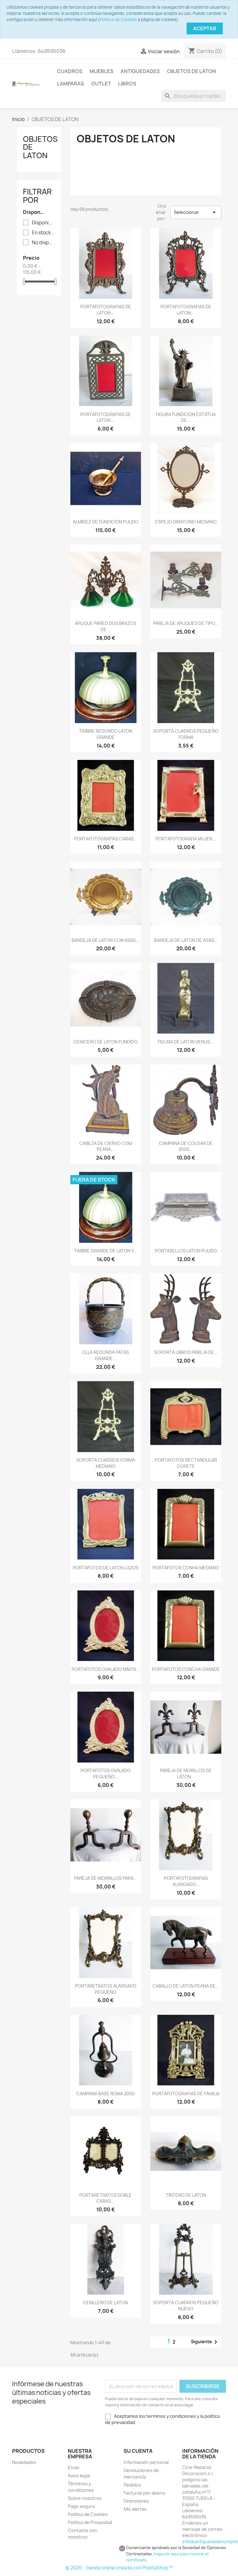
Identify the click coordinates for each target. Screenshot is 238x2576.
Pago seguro (82, 2506)
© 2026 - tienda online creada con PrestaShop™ (119, 2568)
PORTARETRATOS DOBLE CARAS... (106, 2198)
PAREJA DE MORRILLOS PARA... (106, 1878)
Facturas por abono (144, 2493)
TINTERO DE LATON (186, 2195)
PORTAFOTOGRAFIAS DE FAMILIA (186, 2094)
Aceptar (205, 28)
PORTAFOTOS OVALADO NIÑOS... (106, 1669)
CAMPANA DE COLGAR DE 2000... (186, 1146)
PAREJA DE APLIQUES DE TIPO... (186, 623)
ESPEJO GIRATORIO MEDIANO (186, 522)
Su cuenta (138, 2451)
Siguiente (205, 2342)
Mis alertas (135, 2509)
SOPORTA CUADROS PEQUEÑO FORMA (186, 734)
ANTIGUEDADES (140, 71)
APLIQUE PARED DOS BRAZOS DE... (106, 626)
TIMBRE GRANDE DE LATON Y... (106, 1251)
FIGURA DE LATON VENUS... (186, 1042)
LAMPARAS (71, 84)
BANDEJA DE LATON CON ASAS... (106, 940)
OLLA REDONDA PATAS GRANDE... (106, 1355)
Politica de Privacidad (90, 2522)
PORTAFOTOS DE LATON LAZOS (106, 1568)
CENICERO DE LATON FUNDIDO (106, 1042)
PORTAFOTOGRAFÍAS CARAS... (106, 839)
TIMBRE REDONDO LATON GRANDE (106, 734)
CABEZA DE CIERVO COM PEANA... (106, 1146)
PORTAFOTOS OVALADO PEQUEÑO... (106, 1774)
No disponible (43, 243)
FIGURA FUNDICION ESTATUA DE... (186, 417)
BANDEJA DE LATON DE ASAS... (186, 940)
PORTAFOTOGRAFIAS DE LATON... (106, 310)
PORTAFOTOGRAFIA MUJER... (186, 839)
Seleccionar (196, 212)
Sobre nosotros (85, 2498)
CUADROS (70, 71)
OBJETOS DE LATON (192, 71)
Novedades (24, 2462)
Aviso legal (79, 2476)
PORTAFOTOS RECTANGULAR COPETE (186, 1463)
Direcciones (136, 2501)
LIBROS (127, 84)
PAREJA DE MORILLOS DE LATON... (186, 1774)
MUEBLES (101, 71)
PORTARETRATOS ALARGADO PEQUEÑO (106, 1989)
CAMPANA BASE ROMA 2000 (106, 2094)
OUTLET (101, 84)
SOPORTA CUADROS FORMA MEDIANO (106, 1463)
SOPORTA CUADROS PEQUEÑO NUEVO (186, 2306)
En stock (43, 233)
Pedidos (132, 2485)
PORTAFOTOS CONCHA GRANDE (186, 1669)
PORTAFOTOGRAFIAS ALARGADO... (186, 1881)
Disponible (43, 223)
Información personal (146, 2462)
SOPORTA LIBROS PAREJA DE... (186, 1352)
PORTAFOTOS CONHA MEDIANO (186, 1568)
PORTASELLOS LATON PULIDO (186, 1251)
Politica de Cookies (118, 20)
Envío (74, 2468)
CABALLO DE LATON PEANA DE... (186, 1986)
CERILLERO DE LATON (106, 2303)
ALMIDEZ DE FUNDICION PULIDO (106, 522)
